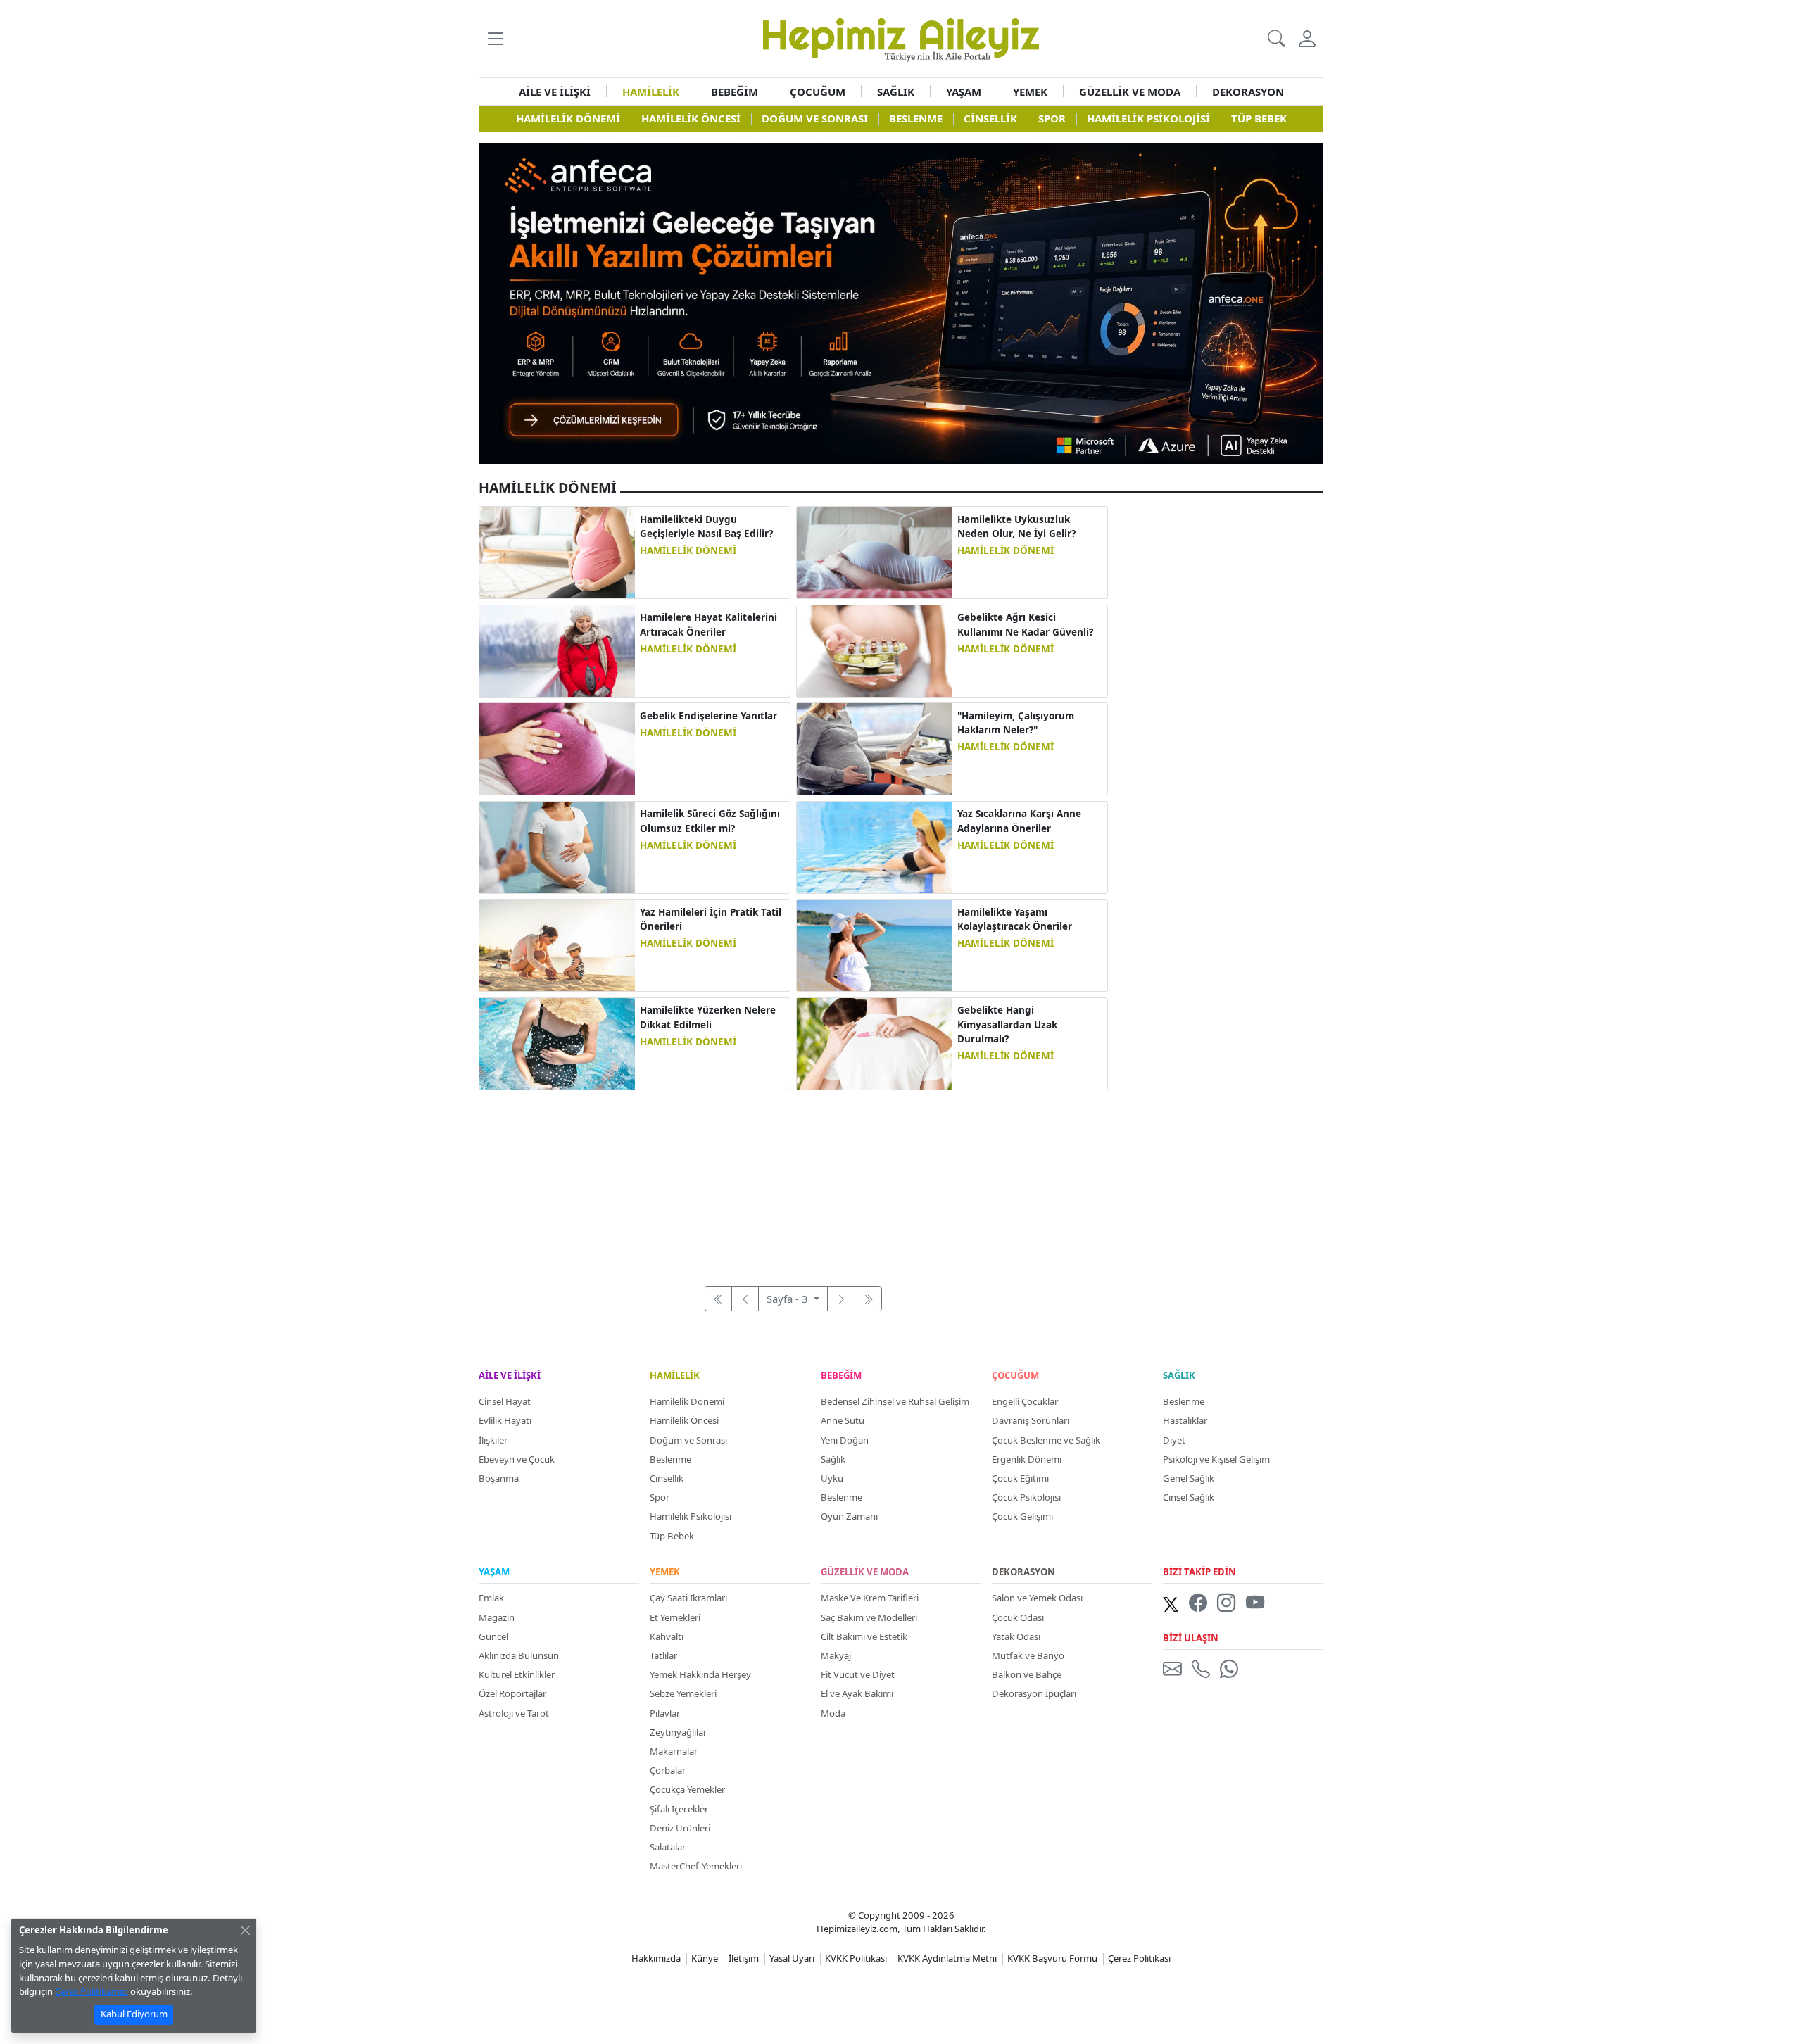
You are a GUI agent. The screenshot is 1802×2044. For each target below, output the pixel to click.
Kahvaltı (667, 1636)
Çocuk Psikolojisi (1026, 1497)
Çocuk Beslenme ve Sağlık (1046, 1440)
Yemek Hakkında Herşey (700, 1674)
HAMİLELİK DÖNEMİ (688, 550)
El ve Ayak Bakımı (857, 1693)
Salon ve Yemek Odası (1037, 1598)
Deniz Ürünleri (680, 1828)
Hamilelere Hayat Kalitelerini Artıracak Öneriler (708, 624)
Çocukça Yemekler (687, 1789)
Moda (833, 1713)
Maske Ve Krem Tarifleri (870, 1598)
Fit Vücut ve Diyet (858, 1674)
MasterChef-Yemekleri (696, 1866)
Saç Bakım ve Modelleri (869, 1617)
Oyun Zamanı (849, 1516)
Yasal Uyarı (792, 1958)
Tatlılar (663, 1655)
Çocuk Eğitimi (1020, 1478)
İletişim (744, 1958)
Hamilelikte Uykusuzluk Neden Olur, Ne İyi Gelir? (1016, 526)
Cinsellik (667, 1478)
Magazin (497, 1617)
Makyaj (836, 1655)
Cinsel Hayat (505, 1401)
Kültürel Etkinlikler (517, 1674)
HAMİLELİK (651, 92)
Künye (705, 1958)
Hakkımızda (656, 1958)
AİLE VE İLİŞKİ (555, 92)
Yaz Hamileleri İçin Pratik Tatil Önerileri (711, 919)
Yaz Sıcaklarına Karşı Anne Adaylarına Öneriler (1019, 821)
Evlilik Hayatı (505, 1420)
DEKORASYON (1248, 92)
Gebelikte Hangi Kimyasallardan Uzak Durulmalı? (1007, 1024)
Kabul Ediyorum (134, 2014)
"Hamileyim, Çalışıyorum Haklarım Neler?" (1016, 723)
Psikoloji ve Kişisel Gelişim (1216, 1459)
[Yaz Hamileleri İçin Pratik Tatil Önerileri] (557, 944)
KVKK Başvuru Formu (1052, 1958)
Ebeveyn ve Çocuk (517, 1459)
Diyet (1174, 1440)
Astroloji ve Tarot (514, 1713)
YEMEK (1030, 92)
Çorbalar (668, 1770)
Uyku (832, 1478)
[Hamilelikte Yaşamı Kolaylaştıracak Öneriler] (875, 944)
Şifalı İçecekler (679, 1809)
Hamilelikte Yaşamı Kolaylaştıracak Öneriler (1015, 919)
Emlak (491, 1598)
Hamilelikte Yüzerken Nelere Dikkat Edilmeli (708, 1017)
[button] (495, 38)
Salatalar (668, 1847)
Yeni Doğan (845, 1440)
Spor (660, 1497)
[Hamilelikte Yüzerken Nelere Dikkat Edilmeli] (557, 1042)
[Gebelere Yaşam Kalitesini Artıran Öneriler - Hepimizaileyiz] (557, 650)
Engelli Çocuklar (1025, 1401)
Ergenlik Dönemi (1027, 1459)
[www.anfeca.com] (901, 302)
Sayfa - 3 (789, 1299)
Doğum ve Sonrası (688, 1440)
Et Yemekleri (675, 1617)
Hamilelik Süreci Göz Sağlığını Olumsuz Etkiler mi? (710, 821)
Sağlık (833, 1459)
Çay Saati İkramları (688, 1598)
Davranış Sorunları (1031, 1420)
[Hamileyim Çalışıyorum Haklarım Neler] (875, 747)
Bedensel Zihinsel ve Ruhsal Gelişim (895, 1401)
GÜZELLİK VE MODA (1130, 92)
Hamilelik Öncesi (684, 1420)
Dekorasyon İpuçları (1034, 1693)
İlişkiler (493, 1440)
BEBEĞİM (735, 92)
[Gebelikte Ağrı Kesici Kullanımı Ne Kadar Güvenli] (875, 650)
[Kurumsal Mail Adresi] (1175, 1668)
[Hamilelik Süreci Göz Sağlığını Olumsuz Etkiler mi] (557, 846)
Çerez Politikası (1139, 1958)
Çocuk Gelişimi (1022, 1516)
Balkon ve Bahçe (1027, 1674)
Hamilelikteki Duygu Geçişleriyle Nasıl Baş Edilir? (706, 526)
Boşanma (499, 1478)
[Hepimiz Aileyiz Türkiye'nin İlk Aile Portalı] (901, 37)
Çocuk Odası (1018, 1617)
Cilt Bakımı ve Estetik (864, 1636)
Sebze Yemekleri (683, 1693)
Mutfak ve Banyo (1028, 1655)
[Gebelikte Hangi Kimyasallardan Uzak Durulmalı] (875, 1042)
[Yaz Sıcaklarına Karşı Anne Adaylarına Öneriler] (875, 846)
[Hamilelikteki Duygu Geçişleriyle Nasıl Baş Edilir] (557, 551)
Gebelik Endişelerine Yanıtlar (708, 716)
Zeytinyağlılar (678, 1732)
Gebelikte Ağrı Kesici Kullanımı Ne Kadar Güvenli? (1025, 624)
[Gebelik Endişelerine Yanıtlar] (557, 747)
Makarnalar (674, 1751)
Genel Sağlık (1189, 1478)
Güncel (493, 1636)
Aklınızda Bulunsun (519, 1655)
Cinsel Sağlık (1189, 1497)
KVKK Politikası (856, 1958)
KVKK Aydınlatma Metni (947, 1958)
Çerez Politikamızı (92, 1991)
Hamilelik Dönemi (687, 1401)
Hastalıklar (1185, 1420)
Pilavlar (665, 1713)
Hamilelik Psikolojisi (691, 1516)
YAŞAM (964, 92)
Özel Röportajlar (512, 1693)
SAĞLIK (896, 92)
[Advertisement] (793, 1180)
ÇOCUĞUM (818, 92)
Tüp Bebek (672, 1536)
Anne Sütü (843, 1420)
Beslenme (670, 1459)
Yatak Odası (1016, 1636)
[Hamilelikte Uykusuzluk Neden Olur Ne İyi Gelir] (875, 551)
